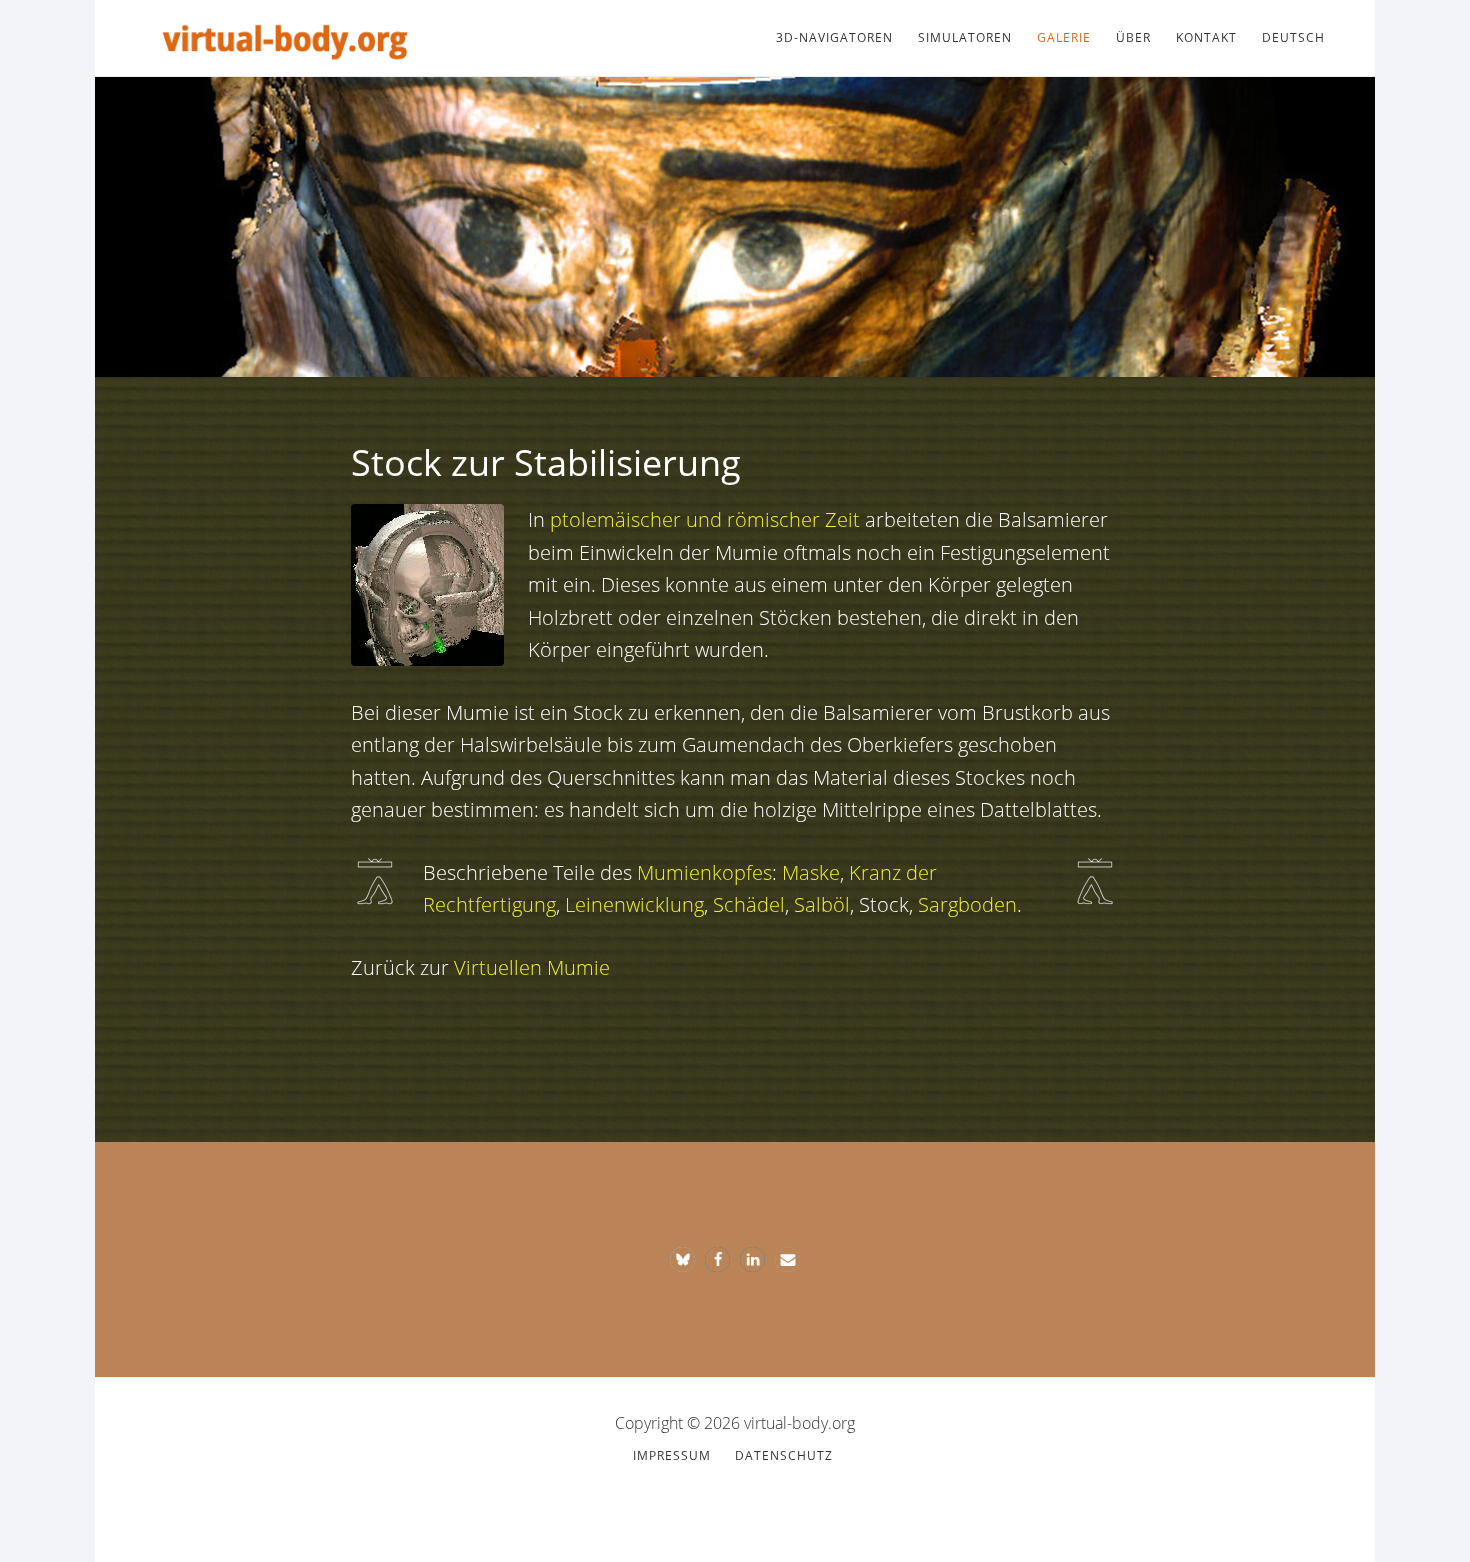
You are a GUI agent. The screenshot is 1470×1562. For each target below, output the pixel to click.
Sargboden (967, 904)
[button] (682, 1259)
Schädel (749, 904)
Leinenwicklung (634, 904)
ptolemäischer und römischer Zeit (705, 519)
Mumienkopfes (704, 872)
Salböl (822, 904)
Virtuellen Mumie (532, 967)
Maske (811, 872)
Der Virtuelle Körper (285, 38)
